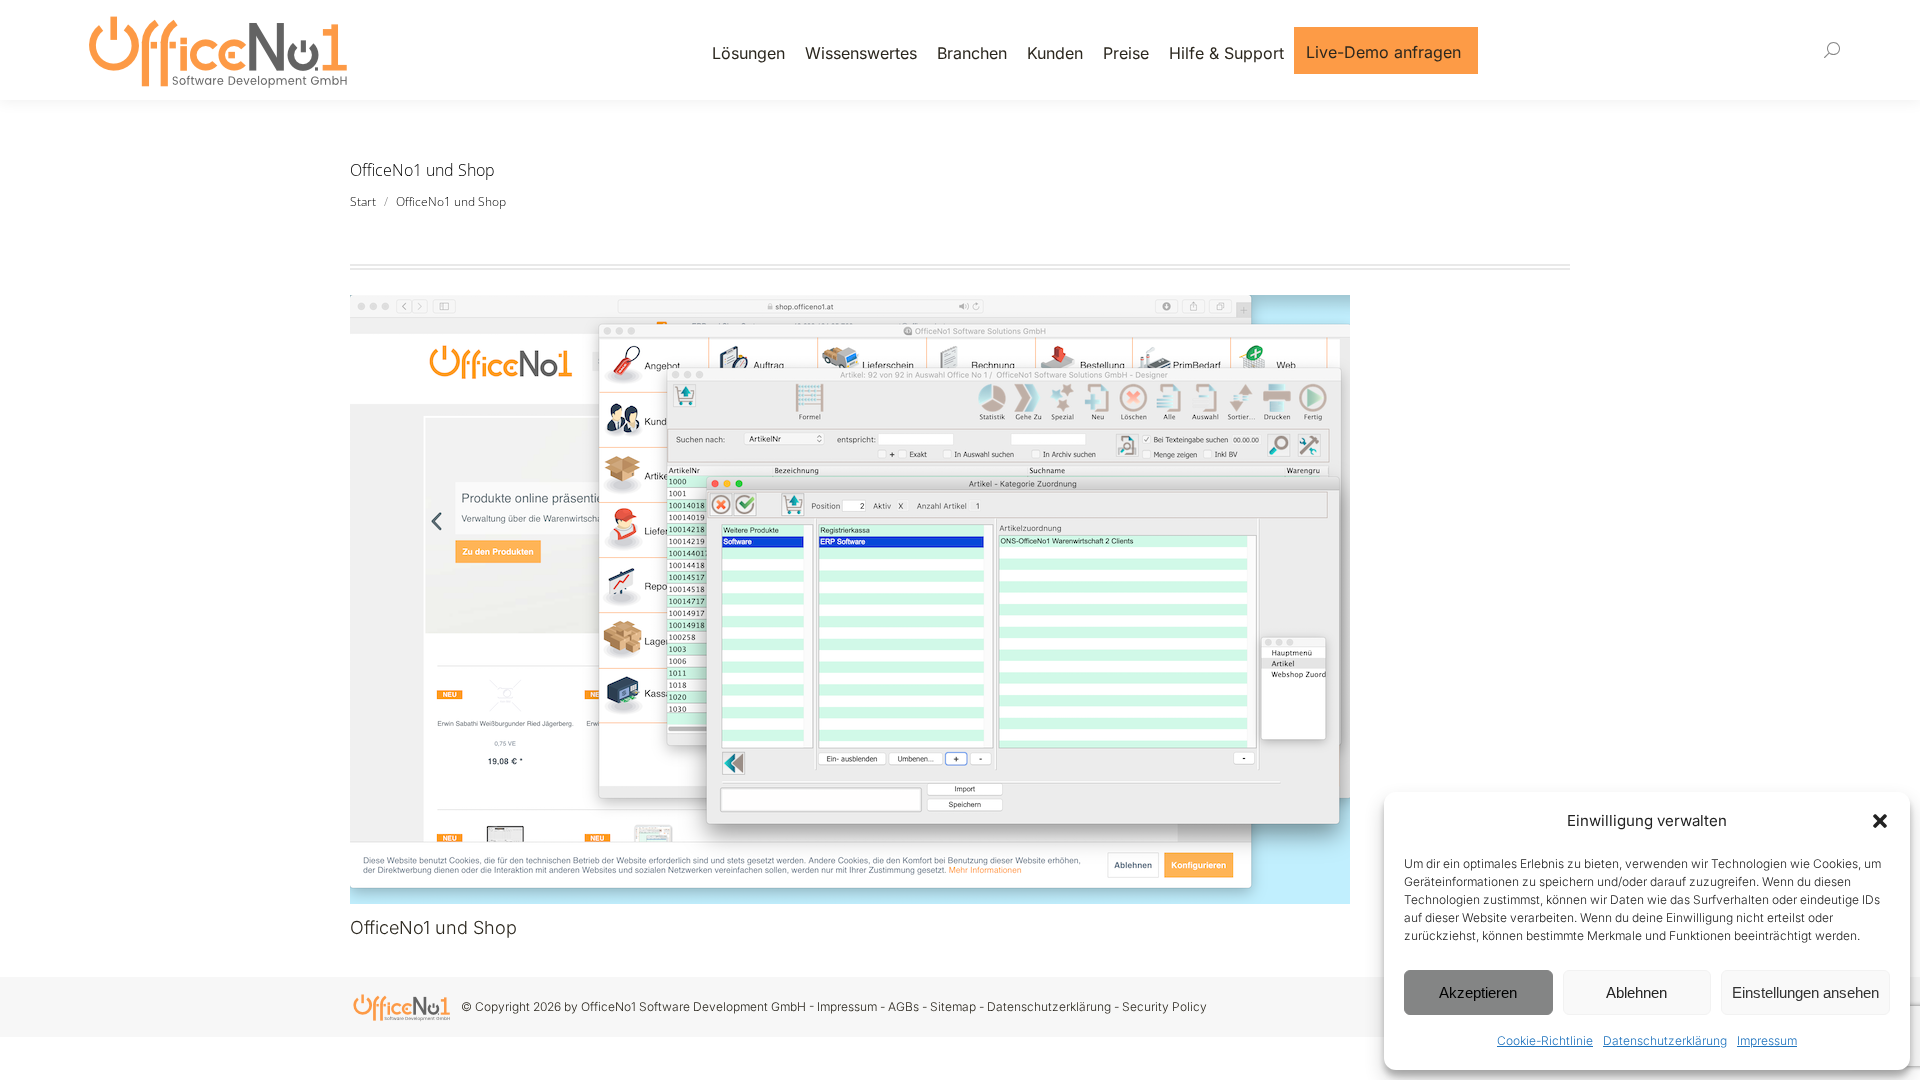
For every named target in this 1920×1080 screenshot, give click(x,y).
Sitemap (953, 1006)
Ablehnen (1636, 992)
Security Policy (1164, 1006)
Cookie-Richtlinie (1545, 1040)
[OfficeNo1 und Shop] (960, 599)
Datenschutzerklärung (1665, 1040)
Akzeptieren (1478, 992)
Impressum (1767, 1040)
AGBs (903, 1006)
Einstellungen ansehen (1805, 992)
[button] (1880, 821)
